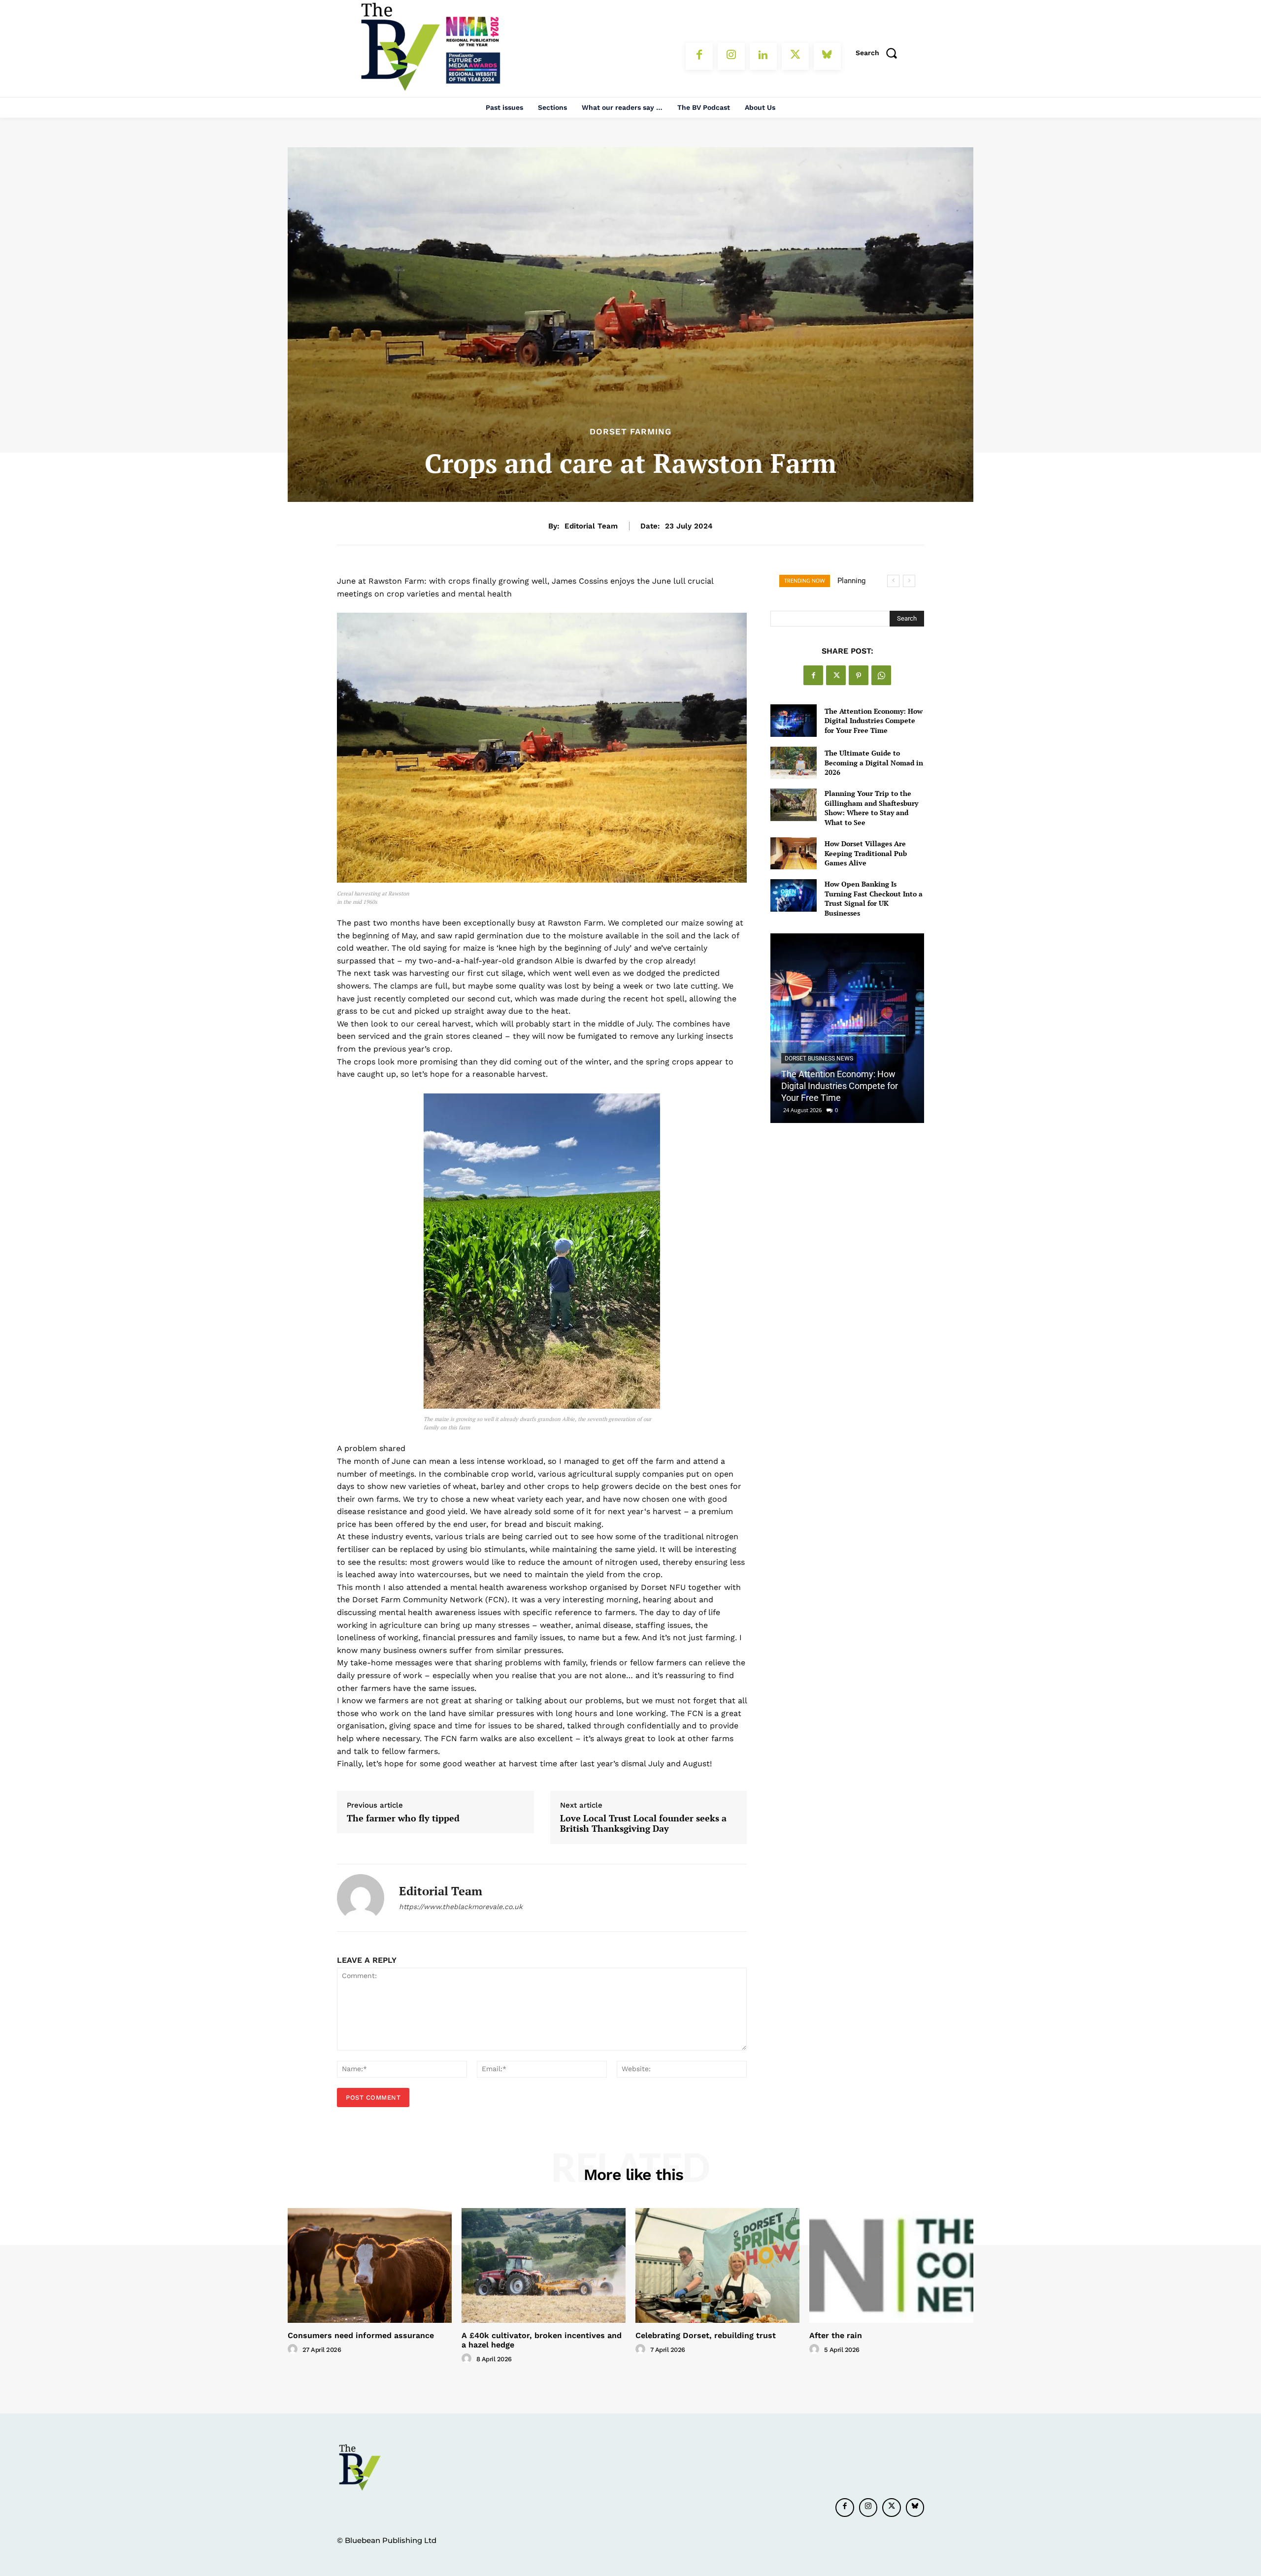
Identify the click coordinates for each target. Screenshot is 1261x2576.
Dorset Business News (819, 1058)
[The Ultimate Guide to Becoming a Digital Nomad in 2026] (793, 763)
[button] (880, 53)
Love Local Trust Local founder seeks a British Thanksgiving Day (643, 1824)
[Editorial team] (361, 1898)
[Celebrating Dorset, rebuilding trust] (717, 2265)
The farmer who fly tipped (403, 1818)
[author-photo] (294, 2349)
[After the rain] (891, 2265)
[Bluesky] (827, 56)
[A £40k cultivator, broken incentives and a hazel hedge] (544, 2265)
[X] (795, 56)
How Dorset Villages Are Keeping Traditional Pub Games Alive (866, 853)
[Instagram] (731, 56)
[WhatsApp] (881, 675)
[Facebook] (699, 56)
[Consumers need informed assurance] (370, 2265)
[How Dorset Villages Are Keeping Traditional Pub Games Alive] (793, 853)
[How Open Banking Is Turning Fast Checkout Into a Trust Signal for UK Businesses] (793, 895)
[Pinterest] (859, 675)
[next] (909, 581)
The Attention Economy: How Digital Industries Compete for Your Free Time (874, 721)
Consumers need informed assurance (361, 2335)
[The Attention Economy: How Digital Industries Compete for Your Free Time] (793, 720)
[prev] (893, 581)
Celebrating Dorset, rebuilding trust (706, 2335)
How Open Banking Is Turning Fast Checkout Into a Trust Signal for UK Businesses (874, 898)
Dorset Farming (630, 432)
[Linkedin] (763, 56)
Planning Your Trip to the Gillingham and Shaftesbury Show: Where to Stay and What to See (871, 808)
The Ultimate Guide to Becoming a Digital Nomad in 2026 (874, 762)
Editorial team (591, 526)
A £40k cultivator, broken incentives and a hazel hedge (542, 2340)
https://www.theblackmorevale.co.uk (461, 1907)
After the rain (836, 2335)
